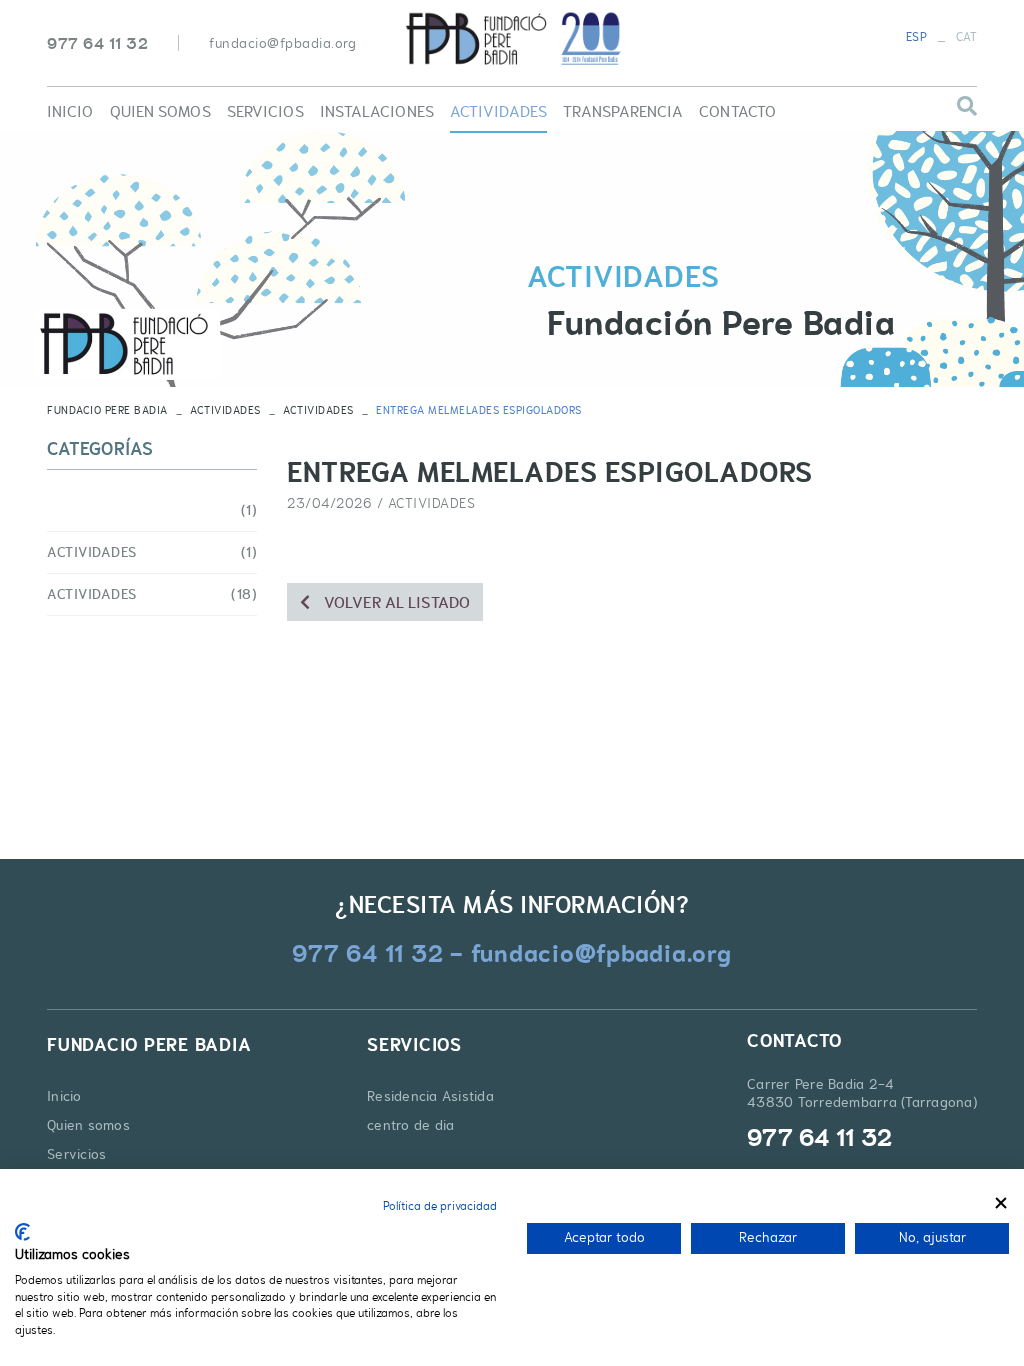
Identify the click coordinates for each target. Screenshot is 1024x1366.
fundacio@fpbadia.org (282, 43)
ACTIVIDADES (318, 410)
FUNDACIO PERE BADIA (107, 410)
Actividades (225, 410)
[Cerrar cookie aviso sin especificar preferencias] (1001, 1203)
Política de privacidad (440, 1206)
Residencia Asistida (430, 1096)
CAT (966, 37)
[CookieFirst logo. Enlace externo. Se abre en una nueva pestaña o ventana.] (22, 1232)
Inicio (64, 1096)
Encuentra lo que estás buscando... (865, 120)
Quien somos (88, 1125)
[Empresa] (512, 39)
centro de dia (410, 1125)
